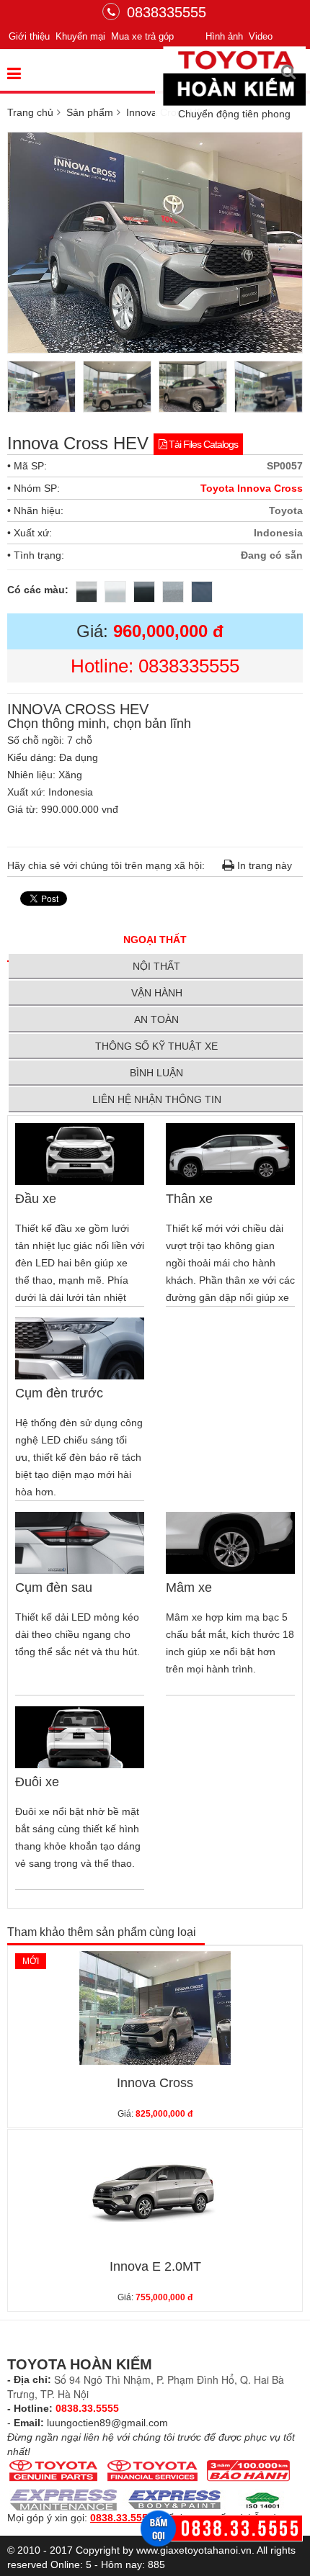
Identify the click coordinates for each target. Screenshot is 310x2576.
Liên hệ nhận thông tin (157, 1099)
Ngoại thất (155, 940)
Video (261, 36)
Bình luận (156, 1073)
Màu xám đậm (87, 593)
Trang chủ (30, 112)
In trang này (263, 865)
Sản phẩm (90, 112)
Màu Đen (145, 593)
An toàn (156, 1019)
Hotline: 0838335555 (155, 666)
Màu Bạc (174, 593)
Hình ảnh (224, 36)
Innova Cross (155, 2083)
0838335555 (167, 12)
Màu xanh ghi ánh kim (203, 593)
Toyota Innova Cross (252, 488)
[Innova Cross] (155, 2008)
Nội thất (156, 966)
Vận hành (157, 993)
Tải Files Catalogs (202, 444)
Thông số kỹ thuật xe (156, 1046)
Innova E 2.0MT (155, 2266)
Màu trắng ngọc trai (116, 593)
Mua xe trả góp (142, 36)
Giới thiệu (29, 36)
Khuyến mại (80, 36)
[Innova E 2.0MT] (155, 2192)
